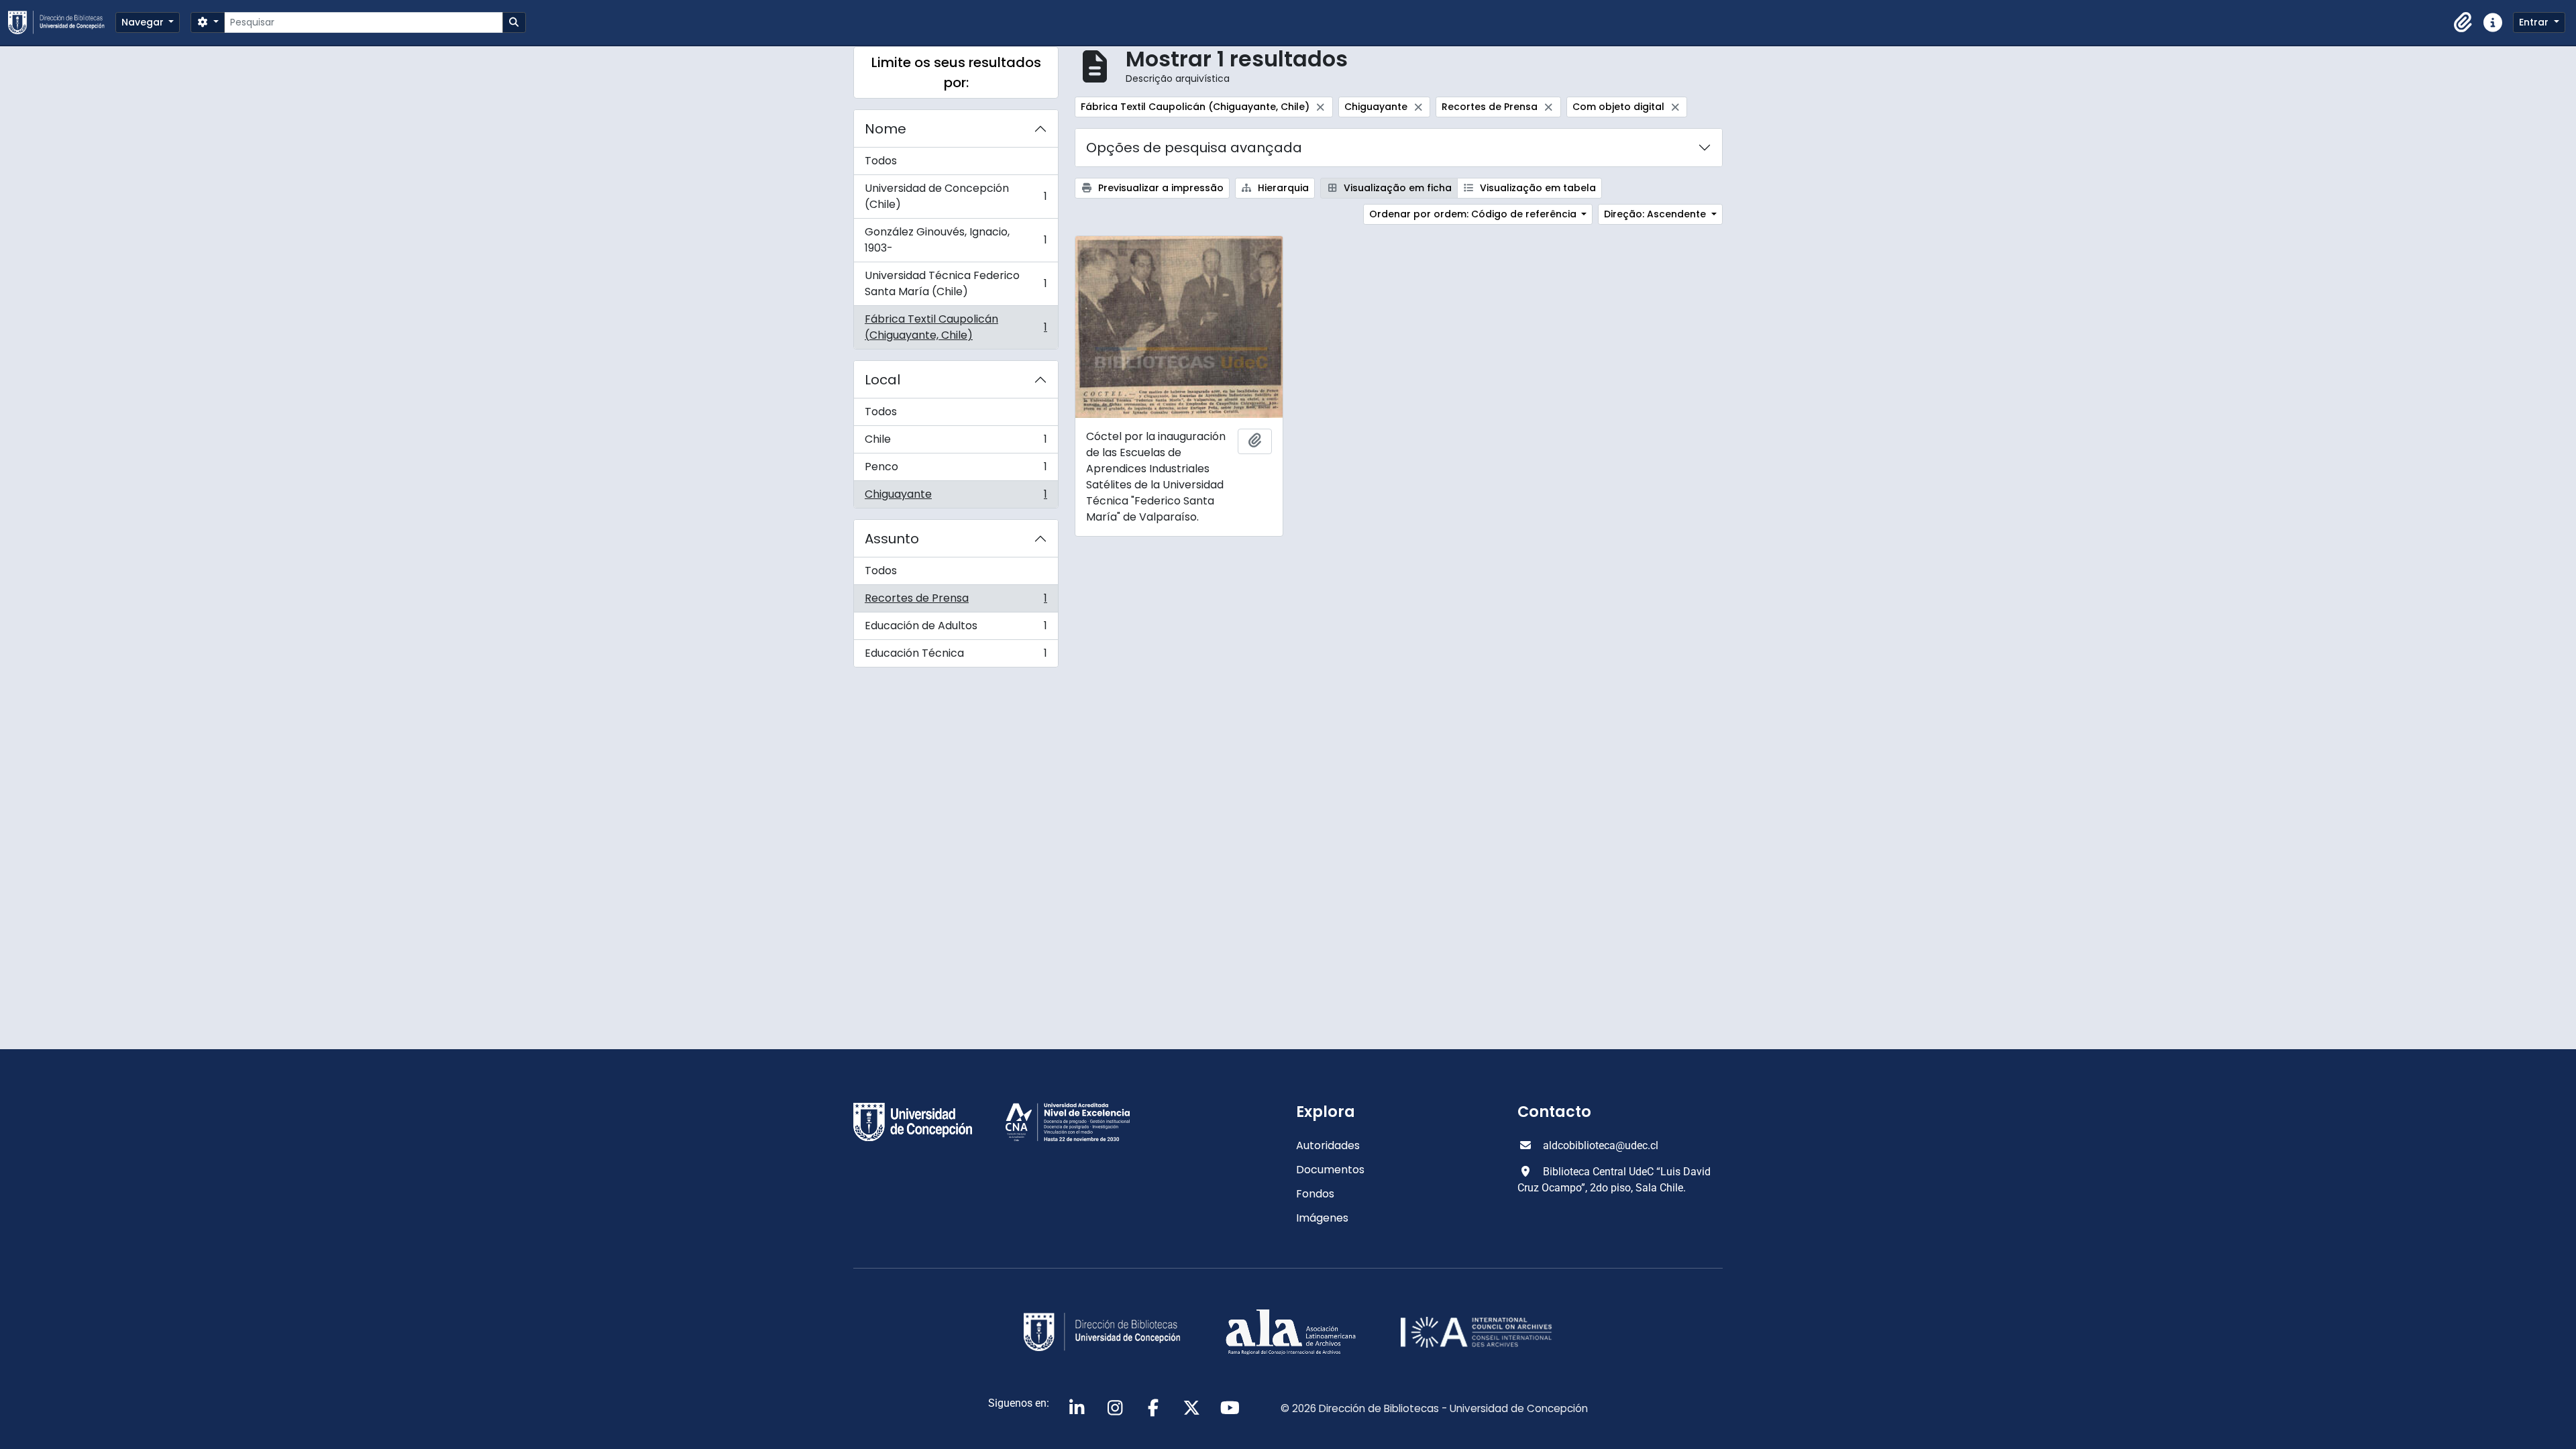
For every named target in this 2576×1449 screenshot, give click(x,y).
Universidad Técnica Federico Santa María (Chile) (956, 283)
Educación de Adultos (956, 629)
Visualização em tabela (1537, 188)
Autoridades (1328, 1145)
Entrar (2535, 22)
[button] (2463, 23)
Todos (881, 161)
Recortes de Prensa (956, 601)
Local (882, 380)
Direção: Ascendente (1656, 214)
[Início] (62, 22)
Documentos (1330, 1170)
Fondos (1315, 1194)
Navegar (144, 22)
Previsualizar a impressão (1160, 188)
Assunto (892, 539)
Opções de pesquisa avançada (1194, 148)
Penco (956, 470)
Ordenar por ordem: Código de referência (1474, 214)
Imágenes (1322, 1218)
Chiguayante (956, 497)
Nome (885, 129)
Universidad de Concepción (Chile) (956, 196)
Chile (956, 442)
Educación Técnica (956, 656)
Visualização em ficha (1396, 188)
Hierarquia (1282, 188)
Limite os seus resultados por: (956, 72)
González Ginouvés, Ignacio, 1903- (956, 240)
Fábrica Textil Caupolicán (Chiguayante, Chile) (956, 327)
